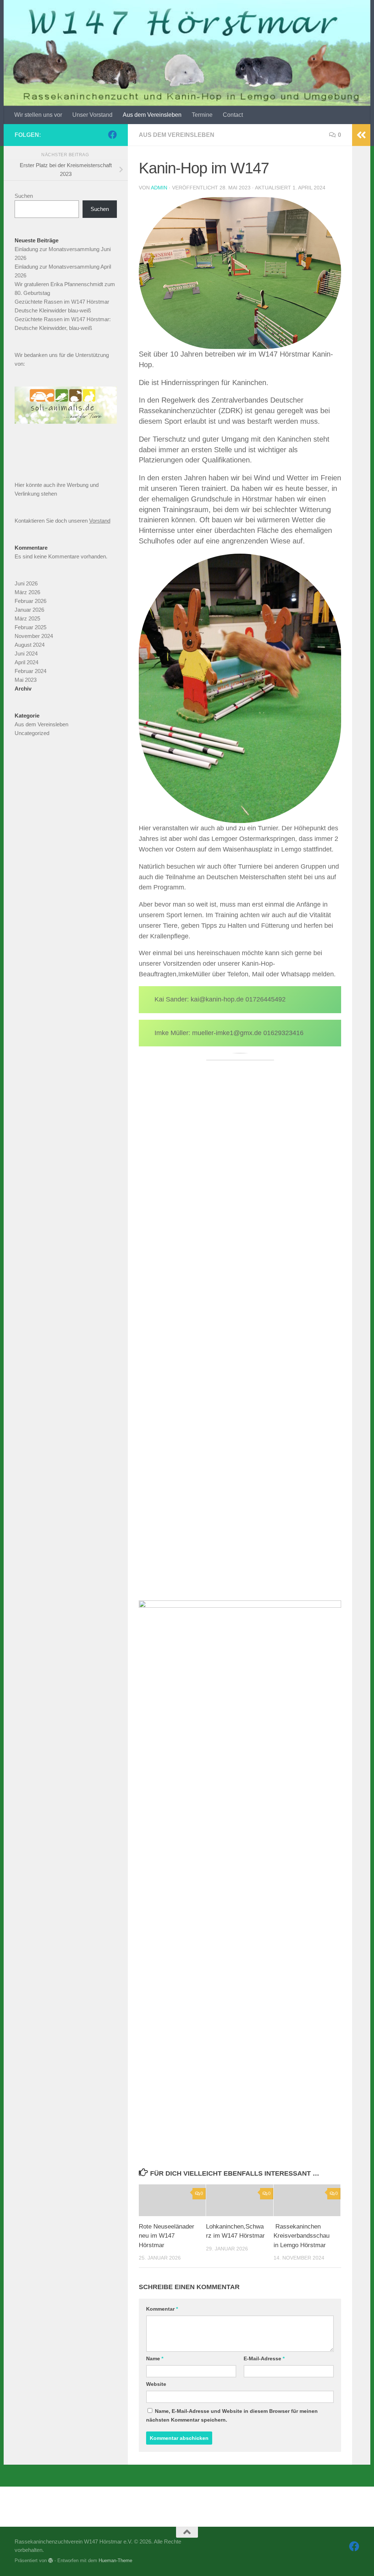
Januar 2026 (29, 610)
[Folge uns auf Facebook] (112, 135)
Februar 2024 (30, 671)
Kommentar (162, 2309)
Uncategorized (32, 733)
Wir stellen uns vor (38, 115)
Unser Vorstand (92, 115)
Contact (233, 115)
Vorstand (100, 521)
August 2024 (30, 645)
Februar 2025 (30, 627)
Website (156, 2384)
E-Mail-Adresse (264, 2358)
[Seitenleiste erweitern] (361, 135)
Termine (202, 115)
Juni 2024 (26, 653)
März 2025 (27, 618)
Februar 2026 (30, 601)
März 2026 (27, 592)
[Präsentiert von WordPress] (51, 2560)
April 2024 (26, 662)
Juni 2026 (26, 583)
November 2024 (34, 636)
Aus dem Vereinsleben (152, 115)
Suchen (24, 196)
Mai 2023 (26, 680)
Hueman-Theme (115, 2560)
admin (159, 188)
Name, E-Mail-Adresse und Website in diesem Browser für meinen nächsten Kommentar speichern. (232, 2415)
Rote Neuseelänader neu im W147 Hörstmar (167, 2236)
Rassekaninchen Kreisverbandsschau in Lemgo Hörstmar (302, 2236)
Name (155, 2358)
